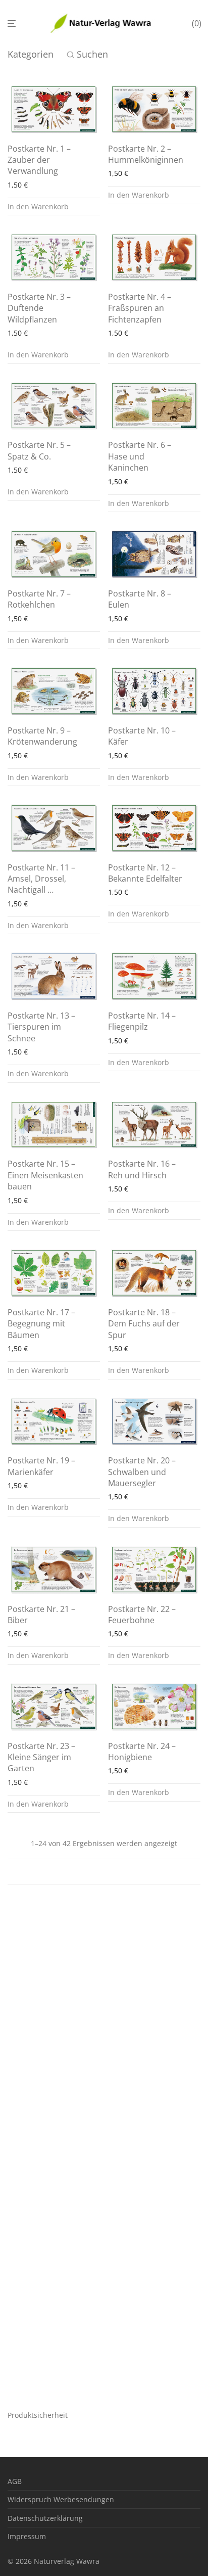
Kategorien (31, 54)
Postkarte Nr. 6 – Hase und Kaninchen (140, 456)
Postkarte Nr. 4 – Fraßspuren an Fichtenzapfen (140, 308)
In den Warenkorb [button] (38, 206)
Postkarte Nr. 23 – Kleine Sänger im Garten (41, 1757)
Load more (104, 1872)
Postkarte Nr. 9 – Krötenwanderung (42, 736)
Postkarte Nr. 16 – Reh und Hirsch (142, 1169)
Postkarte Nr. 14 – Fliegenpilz (142, 1021)
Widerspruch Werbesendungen (61, 2499)
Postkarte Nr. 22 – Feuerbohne (142, 1615)
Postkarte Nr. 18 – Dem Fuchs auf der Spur (144, 1324)
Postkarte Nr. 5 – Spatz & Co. (39, 450)
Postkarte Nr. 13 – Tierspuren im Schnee (41, 1027)
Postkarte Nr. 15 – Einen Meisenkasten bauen (45, 1175)
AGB (15, 2481)
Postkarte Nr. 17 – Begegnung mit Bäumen (41, 1324)
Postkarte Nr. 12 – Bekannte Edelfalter (145, 873)
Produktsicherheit (38, 2415)
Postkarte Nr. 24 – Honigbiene (142, 1752)
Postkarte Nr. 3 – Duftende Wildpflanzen (39, 308)
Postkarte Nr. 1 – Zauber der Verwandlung (39, 160)
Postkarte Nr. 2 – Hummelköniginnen (146, 154)
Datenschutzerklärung (45, 2518)
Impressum (27, 2536)
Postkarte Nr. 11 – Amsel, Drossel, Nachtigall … (41, 879)
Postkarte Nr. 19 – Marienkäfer (41, 1466)
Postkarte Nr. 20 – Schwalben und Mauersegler (142, 1472)
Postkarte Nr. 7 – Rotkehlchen (39, 599)
